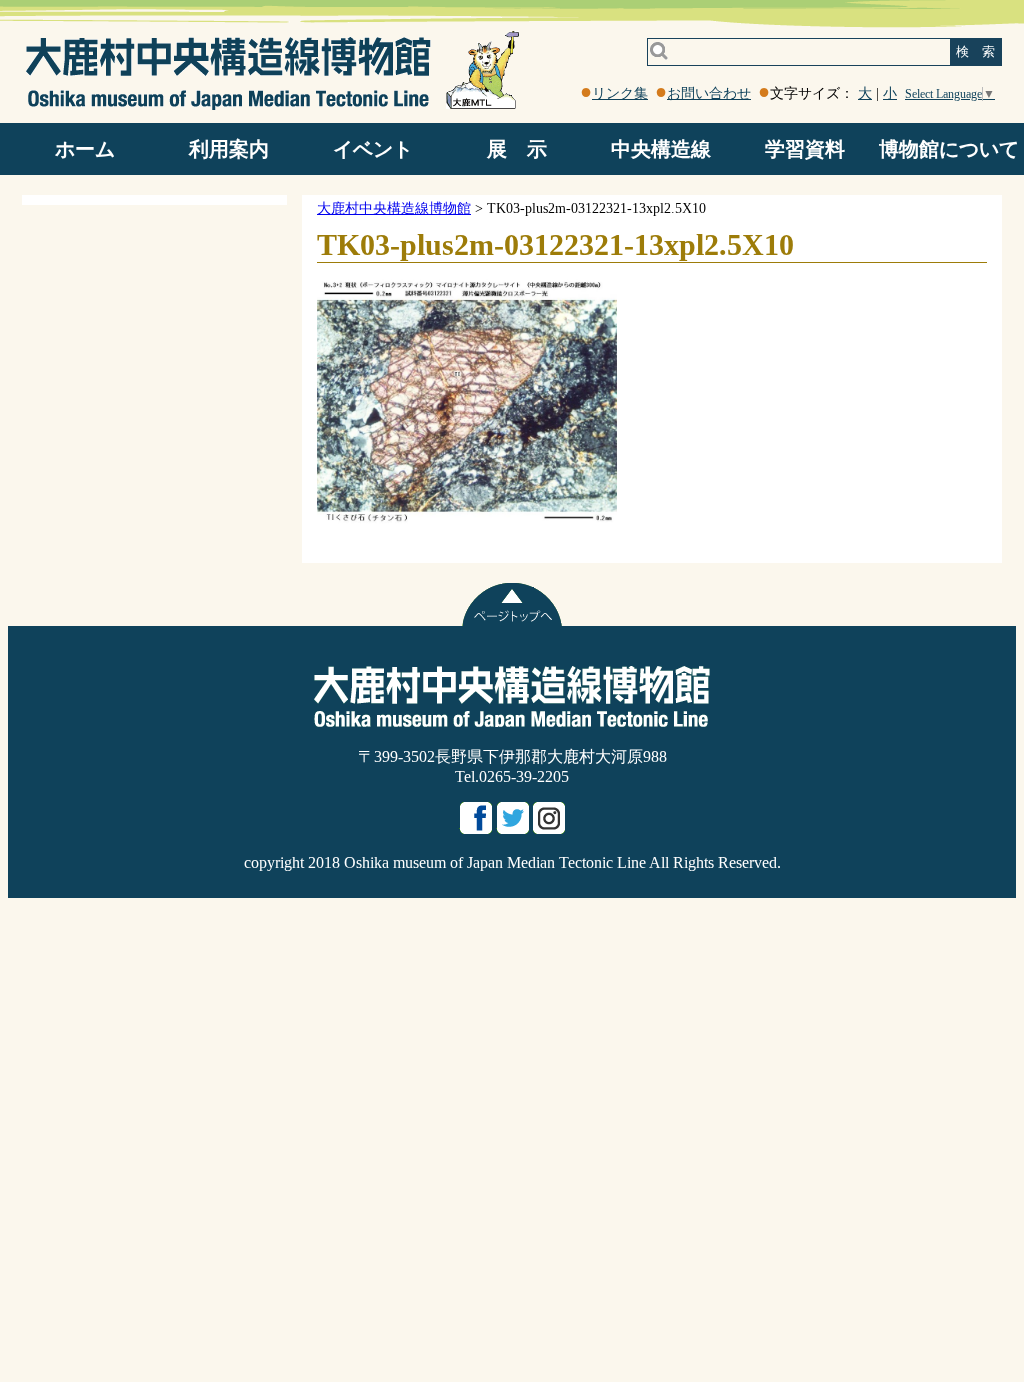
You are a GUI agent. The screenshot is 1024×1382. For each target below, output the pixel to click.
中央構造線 (661, 149)
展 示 (517, 149)
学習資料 (805, 149)
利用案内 (229, 149)
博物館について (949, 149)
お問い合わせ (709, 93)
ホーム (85, 149)
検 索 (975, 51)
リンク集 (620, 93)
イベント (373, 149)
